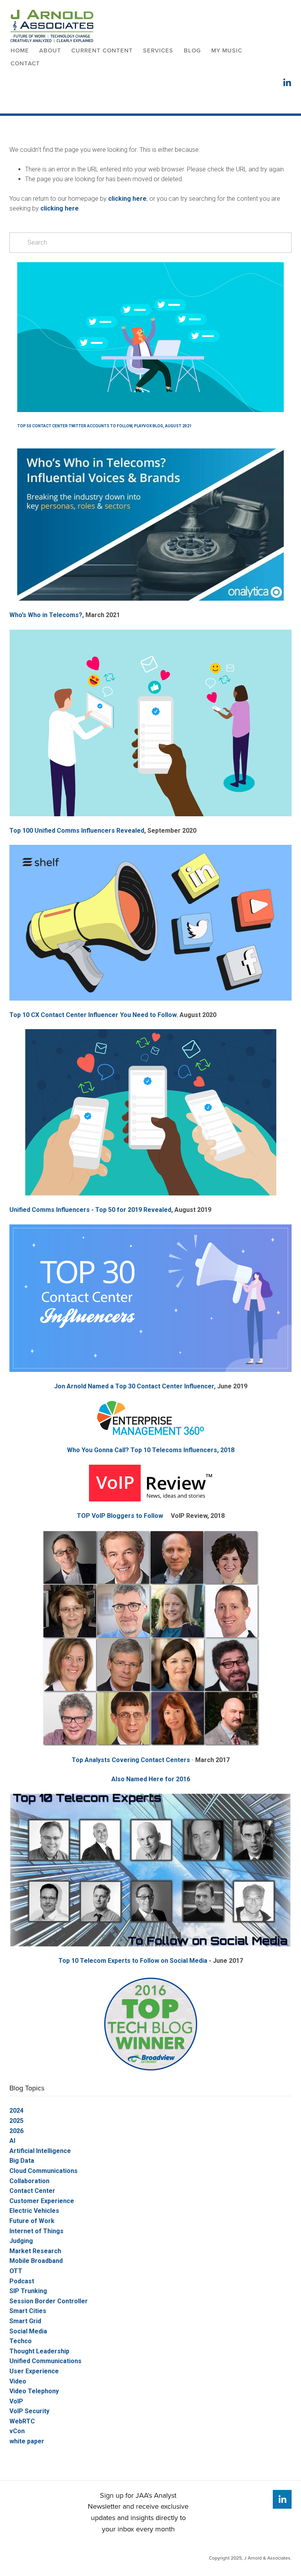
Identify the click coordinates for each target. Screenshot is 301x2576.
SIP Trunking (28, 2291)
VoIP (16, 2401)
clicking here (127, 199)
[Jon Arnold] (282, 2499)
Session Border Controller (49, 2301)
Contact (25, 63)
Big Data (22, 2161)
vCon (17, 2431)
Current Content (102, 50)
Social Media (28, 2331)
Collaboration (29, 2181)
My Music (227, 50)
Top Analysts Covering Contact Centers (131, 1760)
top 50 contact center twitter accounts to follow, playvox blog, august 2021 (104, 426)
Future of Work (32, 2221)
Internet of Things (36, 2231)
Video (18, 2381)
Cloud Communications (44, 2171)
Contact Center (32, 2191)
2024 (16, 2111)
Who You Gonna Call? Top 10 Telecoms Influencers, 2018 (151, 1450)
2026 (16, 2131)
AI (12, 2141)
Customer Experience (42, 2201)
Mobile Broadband (36, 2261)
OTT (16, 2271)
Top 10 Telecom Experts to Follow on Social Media (133, 1961)
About (50, 50)
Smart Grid (25, 2321)
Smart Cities (28, 2311)
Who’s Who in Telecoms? (46, 615)
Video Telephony (34, 2391)
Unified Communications (45, 2361)
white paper (27, 2441)
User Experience (34, 2371)
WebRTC (22, 2421)
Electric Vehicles (34, 2211)
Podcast (22, 2281)
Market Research (35, 2251)
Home (20, 50)
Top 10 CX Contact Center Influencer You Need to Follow (93, 1015)
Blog (192, 50)
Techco (21, 2341)
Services (158, 50)
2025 (16, 2121)
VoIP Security (29, 2411)
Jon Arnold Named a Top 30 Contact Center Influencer (134, 1386)
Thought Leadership (39, 2351)
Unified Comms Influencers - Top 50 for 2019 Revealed (90, 1210)
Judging (21, 2241)
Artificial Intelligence (40, 2151)
